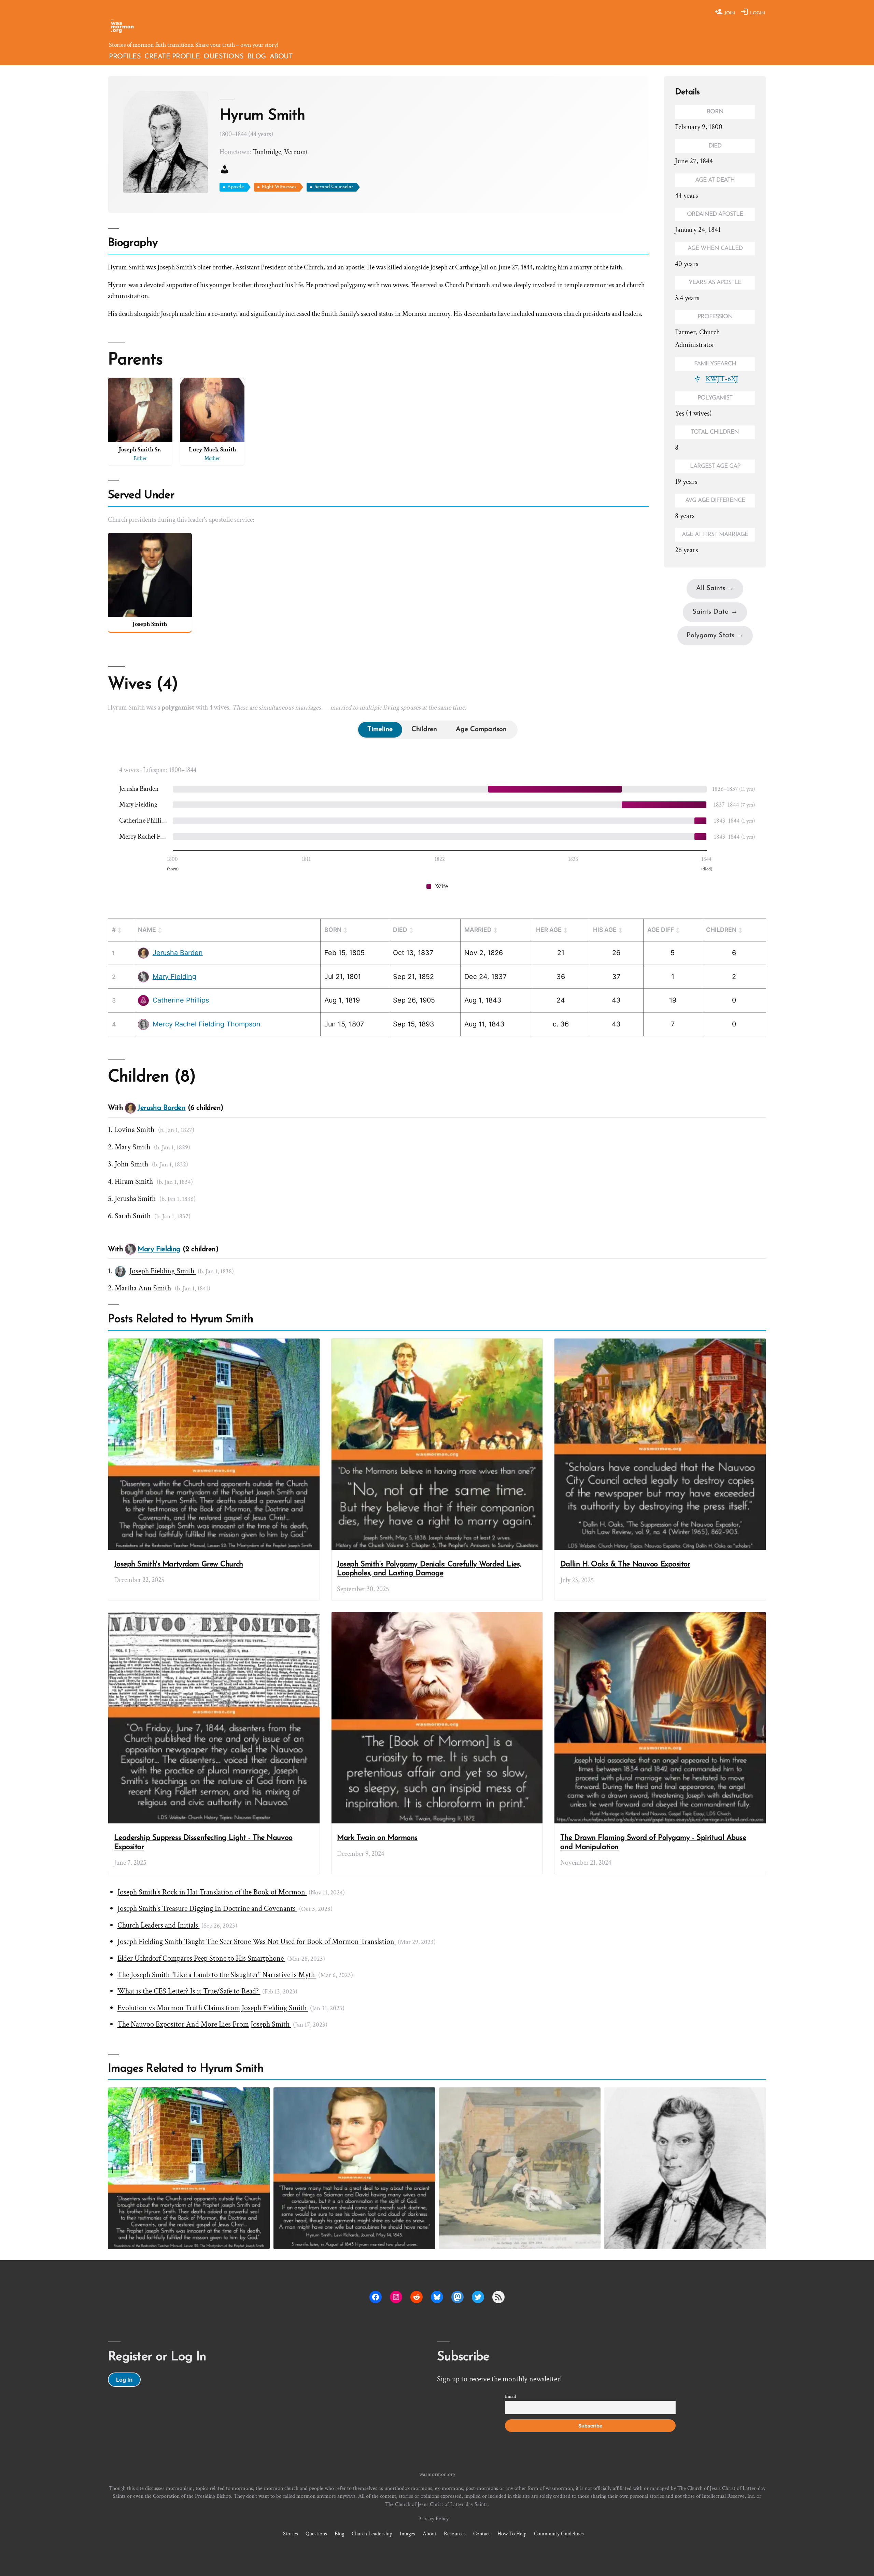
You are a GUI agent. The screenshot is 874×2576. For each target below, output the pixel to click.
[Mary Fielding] (143, 977)
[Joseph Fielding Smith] (120, 1272)
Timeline (380, 729)
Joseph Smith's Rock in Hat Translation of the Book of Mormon (212, 1892)
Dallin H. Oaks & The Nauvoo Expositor (625, 1564)
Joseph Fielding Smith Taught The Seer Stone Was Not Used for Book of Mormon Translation (257, 1942)
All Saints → (715, 588)
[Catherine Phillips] (143, 1000)
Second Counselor (334, 187)
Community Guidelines (559, 2534)
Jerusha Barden (139, 789)
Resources (455, 2534)
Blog (257, 57)
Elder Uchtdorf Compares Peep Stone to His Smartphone (201, 1958)
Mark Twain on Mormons (377, 1838)
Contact (482, 2534)
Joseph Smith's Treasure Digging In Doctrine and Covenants (207, 1909)
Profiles (125, 57)
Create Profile (172, 57)
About (281, 57)
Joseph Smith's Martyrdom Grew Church (179, 1564)
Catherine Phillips (143, 821)
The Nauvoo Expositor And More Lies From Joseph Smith (204, 2024)
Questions (224, 57)
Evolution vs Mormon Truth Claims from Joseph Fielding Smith (213, 2008)
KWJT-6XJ (722, 379)
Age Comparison (481, 729)
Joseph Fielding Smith (163, 1271)
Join (729, 13)
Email (510, 2396)
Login (757, 13)
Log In (124, 2380)
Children (424, 729)
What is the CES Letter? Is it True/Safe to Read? (189, 1991)
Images (407, 2534)
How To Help (512, 2534)
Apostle (236, 187)
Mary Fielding (138, 804)
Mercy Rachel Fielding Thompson (143, 837)
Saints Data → (715, 612)
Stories (291, 2534)
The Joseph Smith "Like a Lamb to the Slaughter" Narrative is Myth (217, 1975)
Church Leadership (372, 2534)
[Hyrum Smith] (685, 2168)
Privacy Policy (433, 2519)
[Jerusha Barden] (143, 953)
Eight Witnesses (279, 187)
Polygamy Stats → (715, 635)
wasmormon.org (437, 2474)
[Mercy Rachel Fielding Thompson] (143, 1024)
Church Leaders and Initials (159, 1925)
